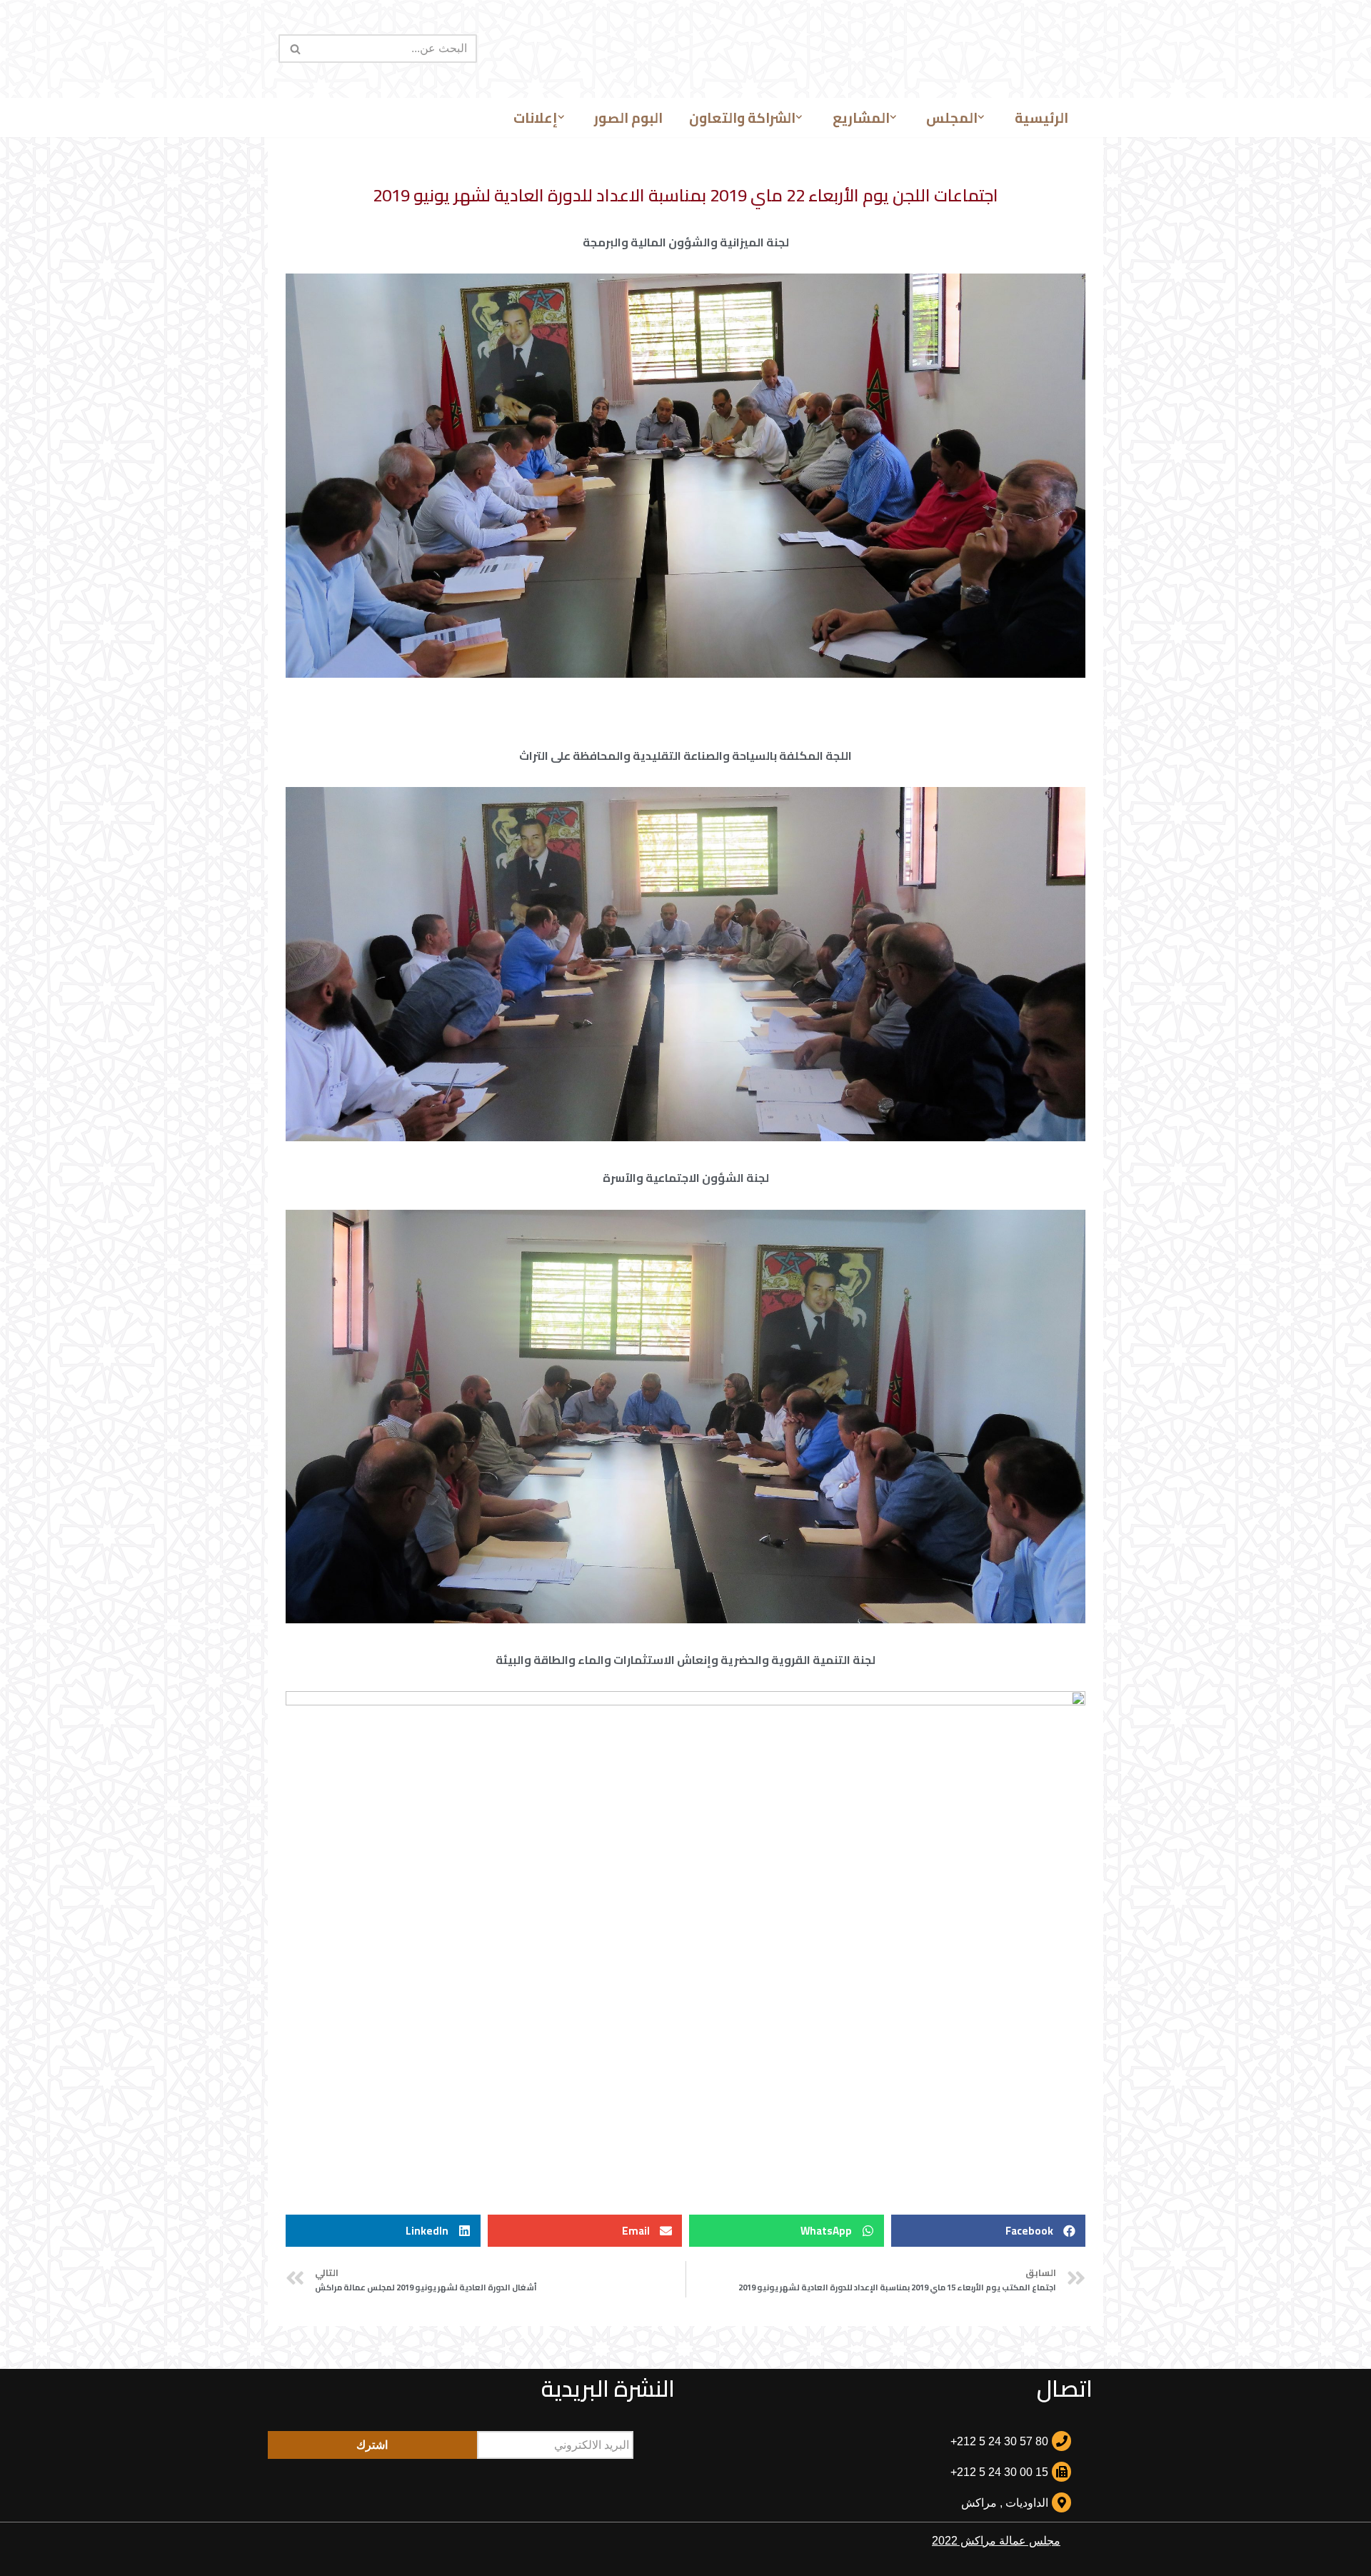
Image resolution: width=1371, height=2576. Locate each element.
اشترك (372, 2445)
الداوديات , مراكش (1005, 2503)
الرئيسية (1041, 118)
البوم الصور (628, 118)
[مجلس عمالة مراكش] (685, 49)
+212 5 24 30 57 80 (999, 2441)
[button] (981, 117)
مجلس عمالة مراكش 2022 (996, 2541)
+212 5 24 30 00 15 (999, 2472)
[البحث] (295, 49)
